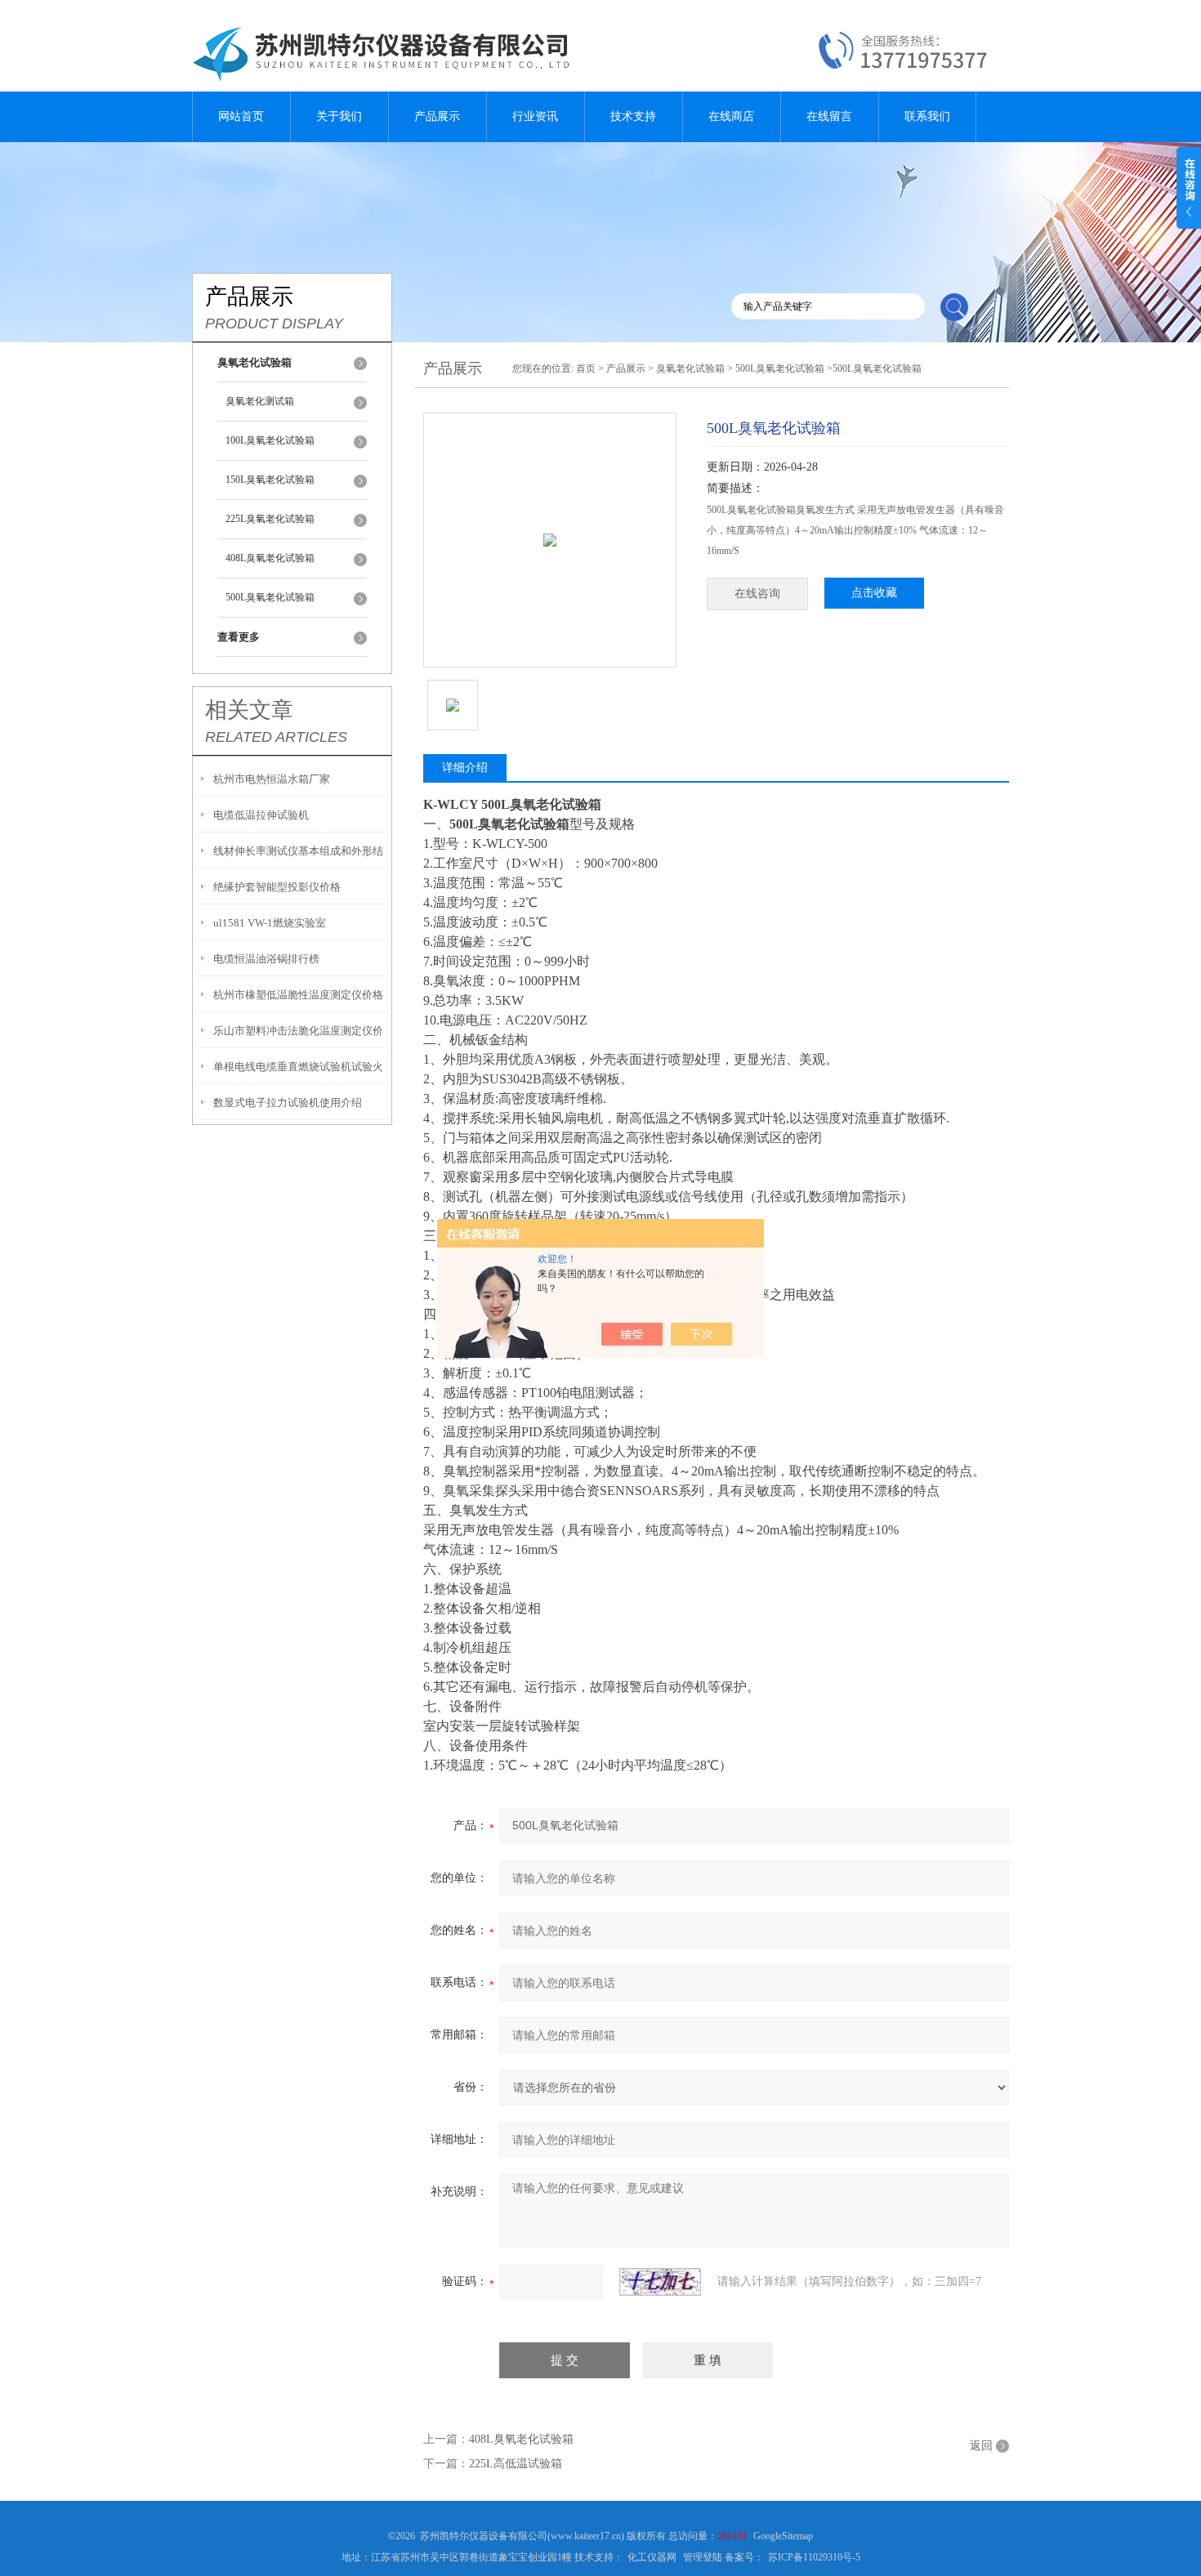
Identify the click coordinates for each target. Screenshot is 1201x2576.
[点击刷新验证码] (660, 2282)
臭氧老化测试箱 (260, 401)
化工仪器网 (652, 2557)
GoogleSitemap (783, 2536)
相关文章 (249, 710)
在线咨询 (757, 594)
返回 (981, 2446)
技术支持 (633, 116)
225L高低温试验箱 (516, 2464)
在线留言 (829, 116)
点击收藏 (874, 593)
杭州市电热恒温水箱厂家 (272, 779)
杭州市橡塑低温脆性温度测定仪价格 (298, 995)
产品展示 (437, 116)
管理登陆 (703, 2557)
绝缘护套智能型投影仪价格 (277, 887)
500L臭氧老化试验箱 (270, 597)
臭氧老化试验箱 (690, 368)
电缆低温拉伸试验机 (261, 815)
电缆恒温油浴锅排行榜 (266, 959)
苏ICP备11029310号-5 (814, 2557)
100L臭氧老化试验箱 (270, 440)
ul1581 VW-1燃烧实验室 (270, 923)
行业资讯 (535, 116)
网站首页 (241, 116)
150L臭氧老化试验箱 (270, 480)
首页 (586, 368)
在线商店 (731, 116)
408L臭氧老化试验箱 (270, 558)
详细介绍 (465, 768)
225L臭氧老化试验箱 (270, 519)
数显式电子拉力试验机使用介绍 (288, 1103)
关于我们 (339, 116)
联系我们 (927, 116)
